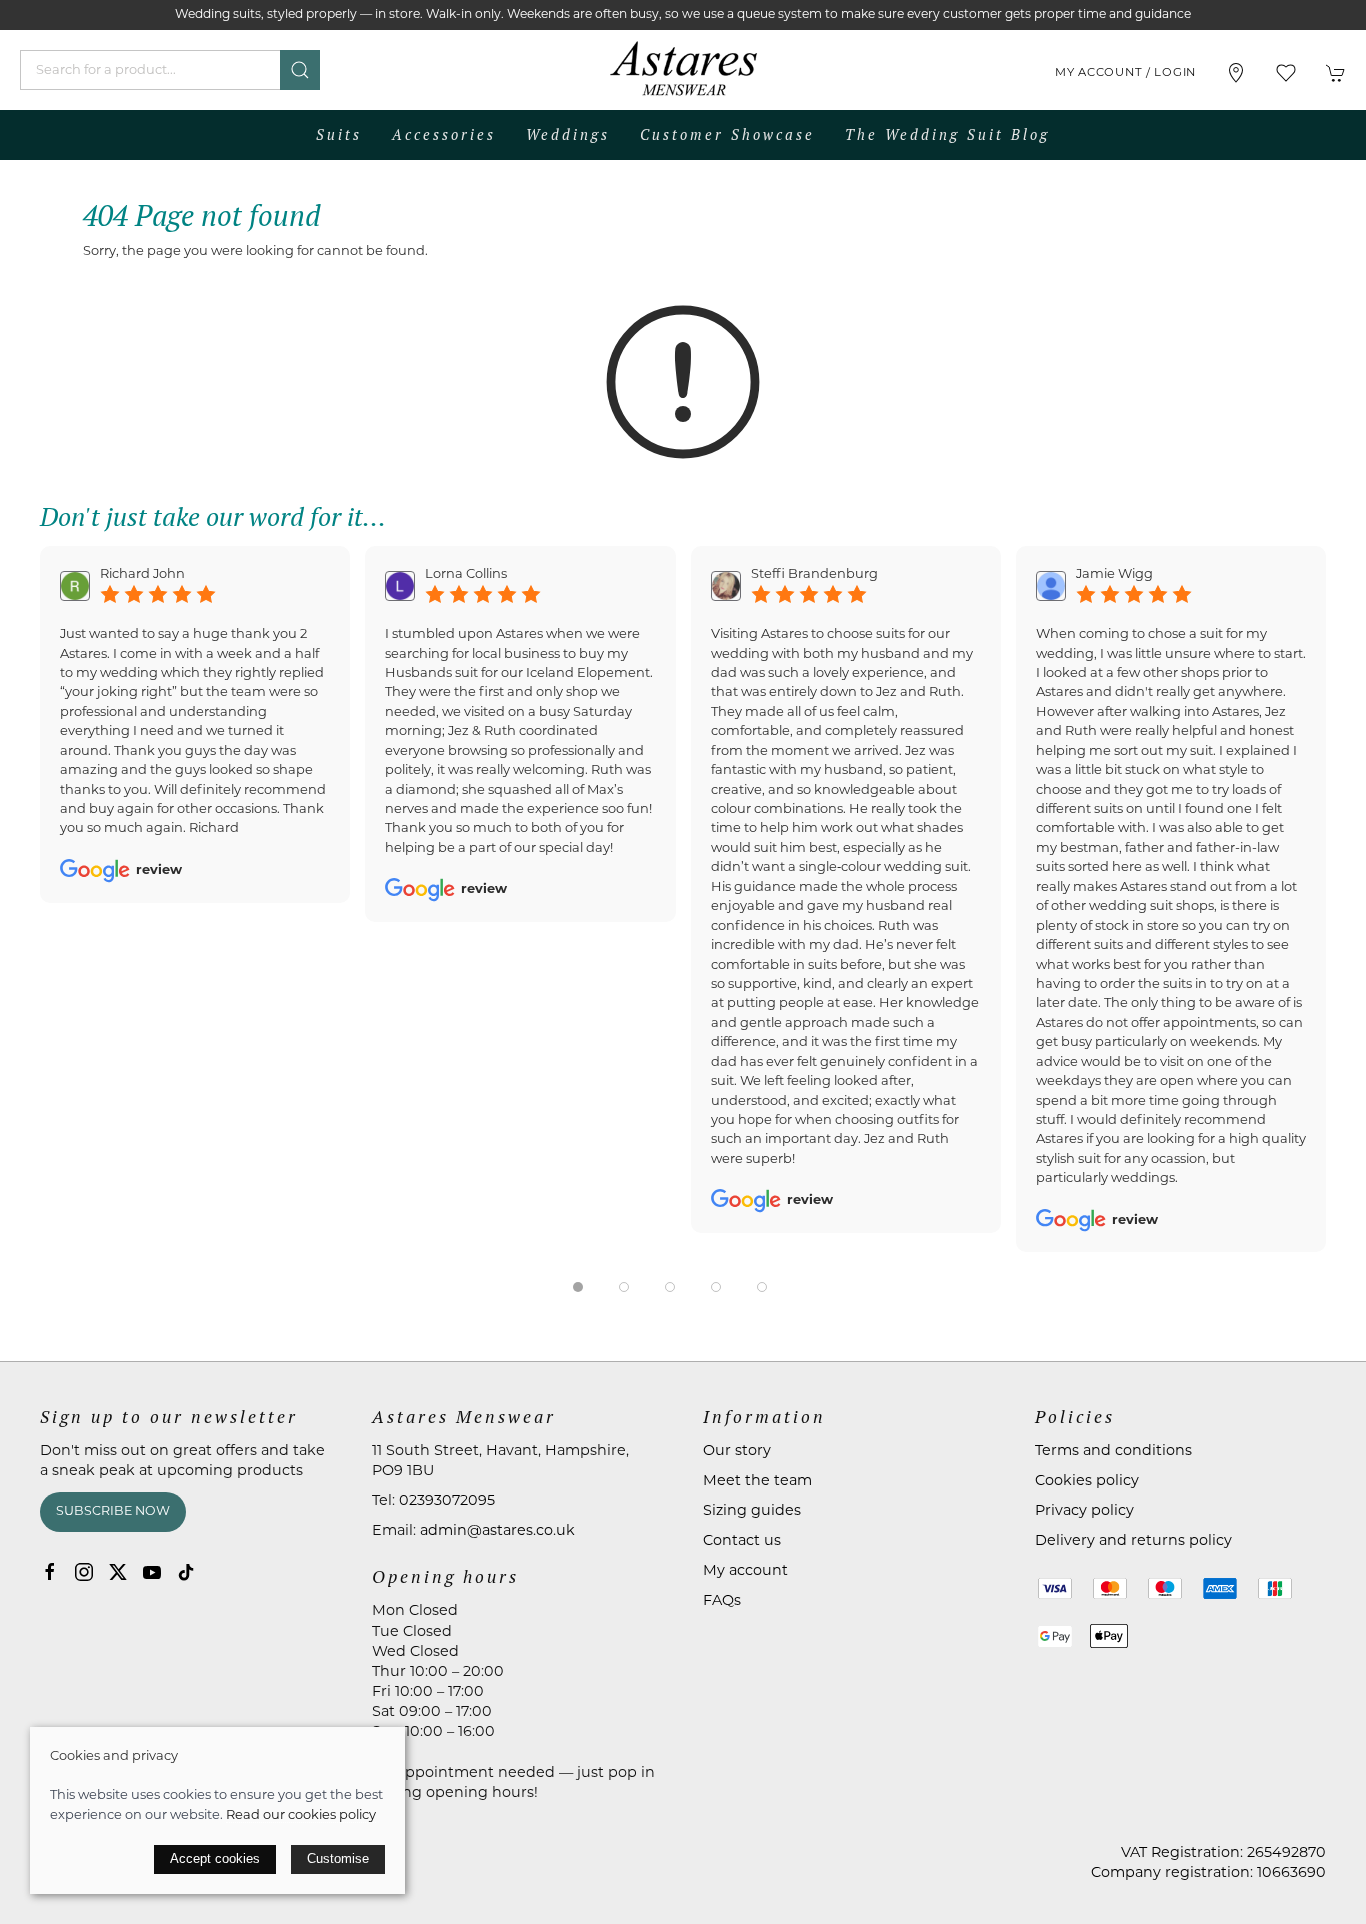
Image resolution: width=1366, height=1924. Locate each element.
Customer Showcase (727, 134)
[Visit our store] (1236, 73)
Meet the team (757, 1481)
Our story (737, 1451)
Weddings (568, 134)
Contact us (742, 1541)
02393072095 (447, 1501)
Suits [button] (339, 134)
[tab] (578, 1287)
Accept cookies (215, 1858)
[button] (1286, 73)
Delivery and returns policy (1133, 1541)
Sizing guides (752, 1511)
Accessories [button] (444, 134)
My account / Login (1125, 73)
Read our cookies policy (301, 1815)
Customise (338, 1858)
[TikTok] (186, 1572)
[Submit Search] (300, 70)
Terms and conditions (1113, 1451)
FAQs (722, 1601)
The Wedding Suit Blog (947, 134)
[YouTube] (152, 1572)
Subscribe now (113, 1512)
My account (745, 1571)
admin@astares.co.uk (497, 1531)
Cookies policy (1087, 1481)
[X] (118, 1572)
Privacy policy (1084, 1511)
